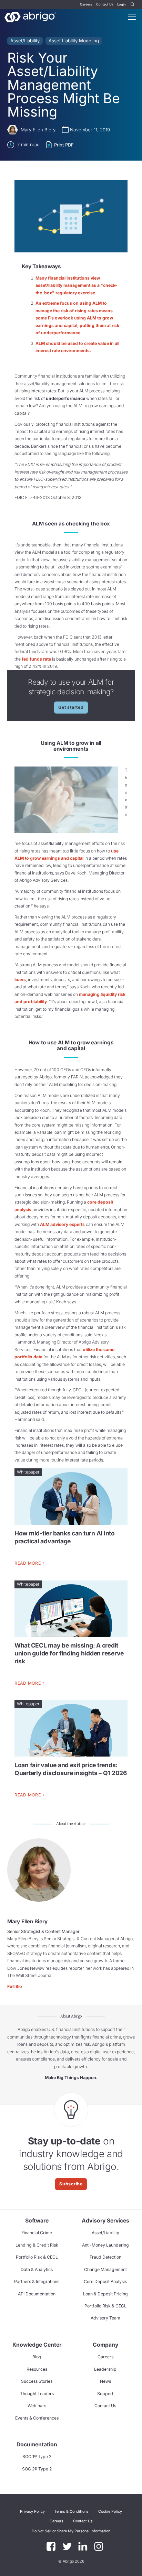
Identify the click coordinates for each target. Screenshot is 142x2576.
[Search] (133, 5)
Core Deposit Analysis (105, 2281)
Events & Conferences (37, 2418)
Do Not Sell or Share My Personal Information (71, 2531)
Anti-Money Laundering (105, 2245)
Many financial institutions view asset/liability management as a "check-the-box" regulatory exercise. (76, 285)
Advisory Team (105, 2318)
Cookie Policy (110, 2512)
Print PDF (64, 145)
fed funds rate (36, 659)
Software (37, 2221)
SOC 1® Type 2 (37, 2457)
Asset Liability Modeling (74, 41)
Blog (37, 2357)
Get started (71, 707)
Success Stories (37, 2381)
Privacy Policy (32, 2512)
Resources (37, 2369)
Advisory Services (105, 2221)
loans (20, 980)
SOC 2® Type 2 (37, 2469)
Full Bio (15, 1986)
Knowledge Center (37, 2345)
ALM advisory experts (62, 1224)
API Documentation (37, 2294)
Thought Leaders (37, 2394)
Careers (86, 4)
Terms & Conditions (72, 2512)
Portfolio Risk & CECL (37, 2257)
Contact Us (105, 4)
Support (105, 2394)
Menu (132, 17)
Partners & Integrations (37, 2281)
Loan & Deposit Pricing (105, 2294)
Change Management (105, 2269)
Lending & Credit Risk (37, 2245)
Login (121, 4)
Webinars (37, 2406)
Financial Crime (37, 2233)
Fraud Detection (105, 2257)
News (105, 2381)
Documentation (37, 2444)
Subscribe (71, 2184)
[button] (71, 2531)
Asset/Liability (25, 41)
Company (105, 2345)
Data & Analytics (37, 2269)
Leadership (105, 2369)
